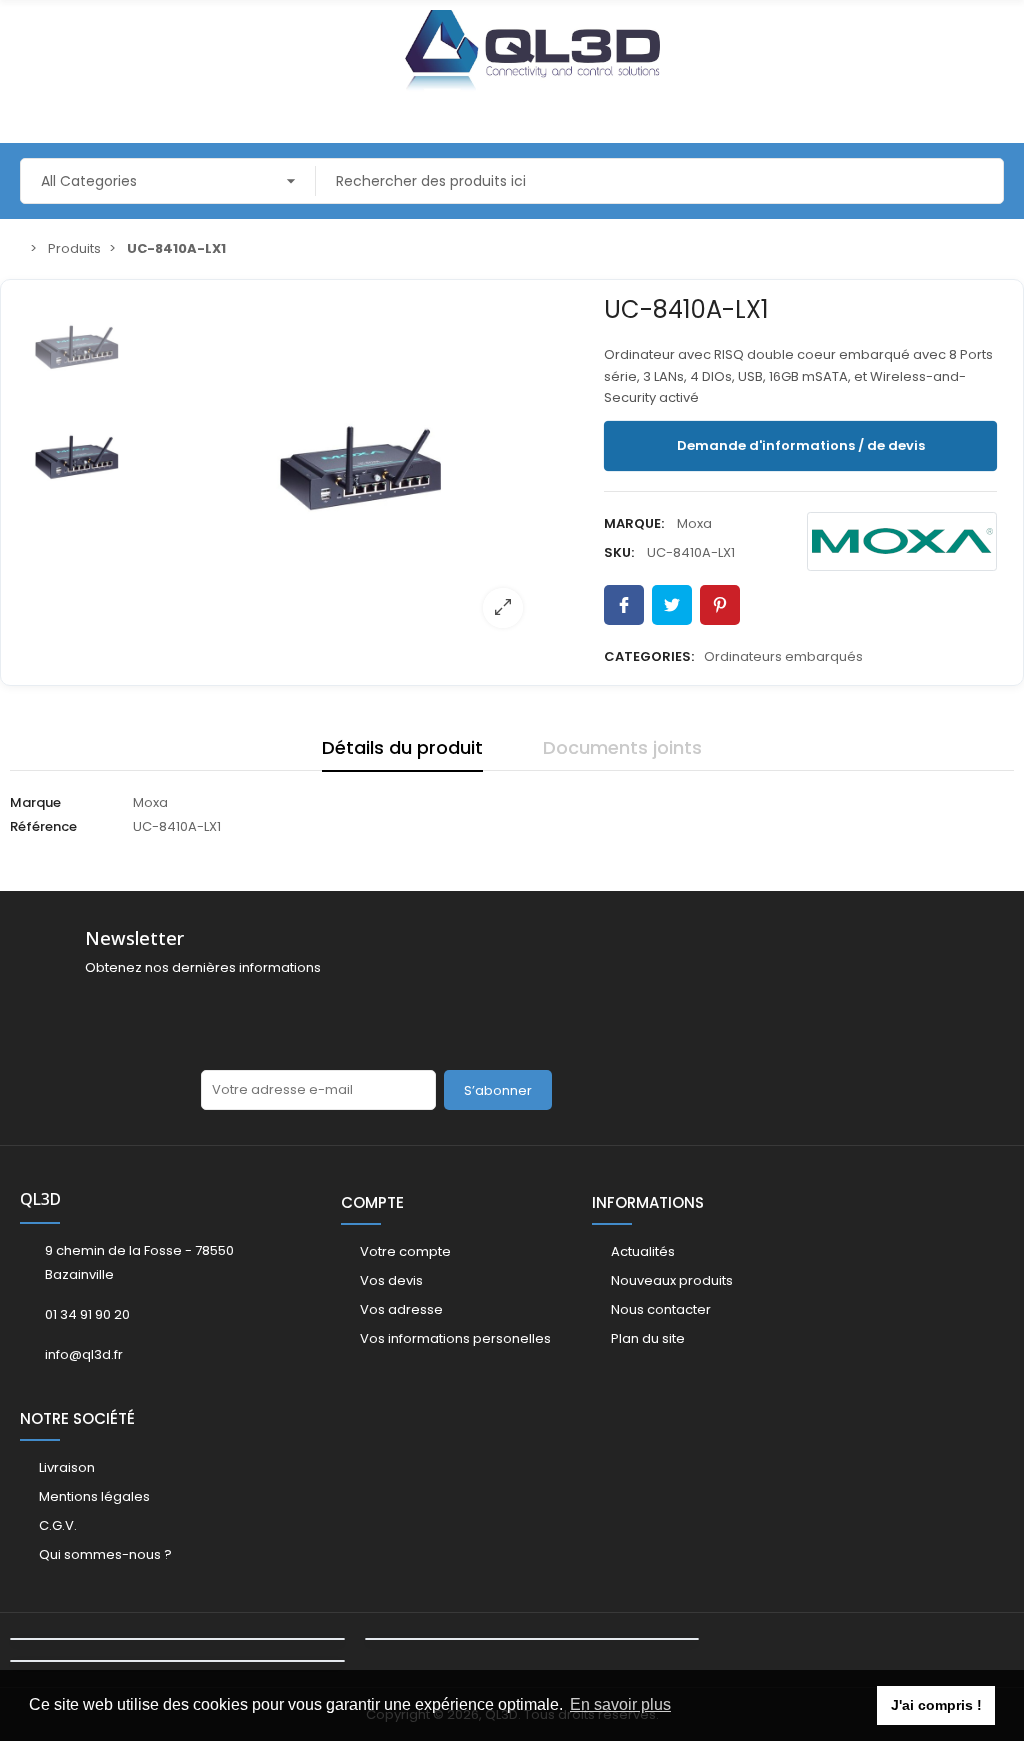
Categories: (649, 656)
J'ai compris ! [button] (936, 1705)
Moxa (694, 523)
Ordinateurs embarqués (783, 656)
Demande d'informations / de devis (801, 445)
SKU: (619, 552)
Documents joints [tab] (622, 747)
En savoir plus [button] (620, 1704)
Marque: (634, 523)
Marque (35, 802)
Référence (43, 826)
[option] (361, 466)
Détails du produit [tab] (402, 747)
